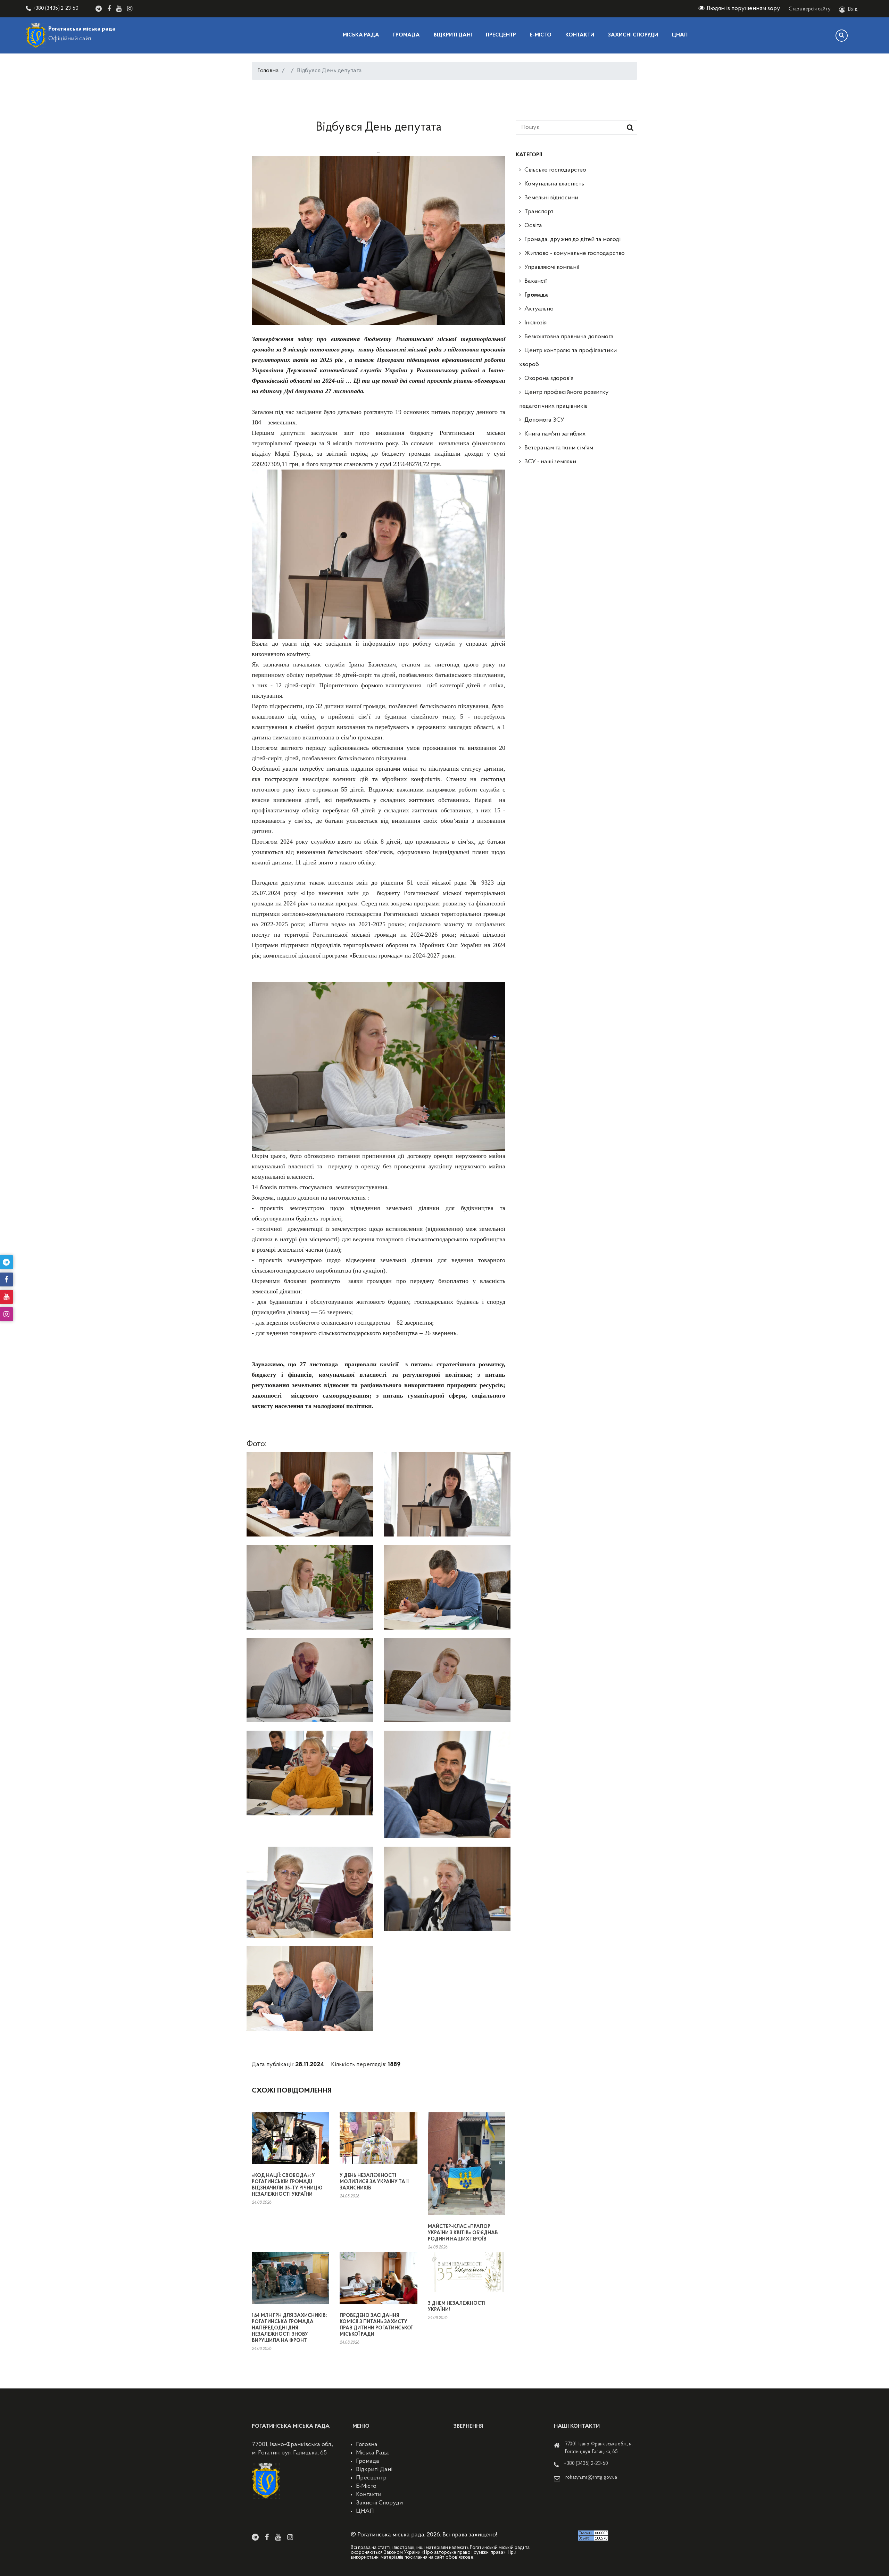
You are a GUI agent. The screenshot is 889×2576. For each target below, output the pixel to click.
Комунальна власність (554, 184)
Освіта (533, 226)
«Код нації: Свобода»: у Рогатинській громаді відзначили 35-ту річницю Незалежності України (287, 2185)
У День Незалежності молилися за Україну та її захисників (374, 2182)
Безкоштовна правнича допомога (569, 337)
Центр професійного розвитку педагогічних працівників (564, 399)
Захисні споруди (633, 35)
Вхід (853, 10)
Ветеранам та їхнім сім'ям (559, 448)
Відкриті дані (453, 35)
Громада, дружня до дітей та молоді (572, 240)
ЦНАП (680, 35)
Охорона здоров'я (549, 379)
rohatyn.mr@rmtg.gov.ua (591, 2478)
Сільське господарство (555, 170)
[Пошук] (842, 36)
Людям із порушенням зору (743, 9)
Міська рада (361, 35)
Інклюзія (535, 323)
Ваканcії (535, 281)
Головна (268, 71)
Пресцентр (501, 35)
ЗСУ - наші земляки (550, 462)
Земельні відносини (551, 198)
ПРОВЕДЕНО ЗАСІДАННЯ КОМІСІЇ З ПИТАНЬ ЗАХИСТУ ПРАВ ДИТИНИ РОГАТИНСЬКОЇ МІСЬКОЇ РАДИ (376, 2325)
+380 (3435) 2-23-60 (56, 9)
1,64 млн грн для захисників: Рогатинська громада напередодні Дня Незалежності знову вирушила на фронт (289, 2328)
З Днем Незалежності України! (457, 2307)
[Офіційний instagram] (130, 9)
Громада (406, 35)
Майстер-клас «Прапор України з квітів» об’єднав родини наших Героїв (463, 2233)
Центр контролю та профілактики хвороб (568, 358)
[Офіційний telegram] (99, 9)
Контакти (580, 35)
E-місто (541, 35)
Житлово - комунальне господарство (575, 254)
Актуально (539, 309)
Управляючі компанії (552, 267)
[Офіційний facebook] (109, 9)
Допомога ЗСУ (544, 420)
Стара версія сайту (810, 9)
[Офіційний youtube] (119, 9)
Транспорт (539, 212)
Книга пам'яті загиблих (555, 434)
